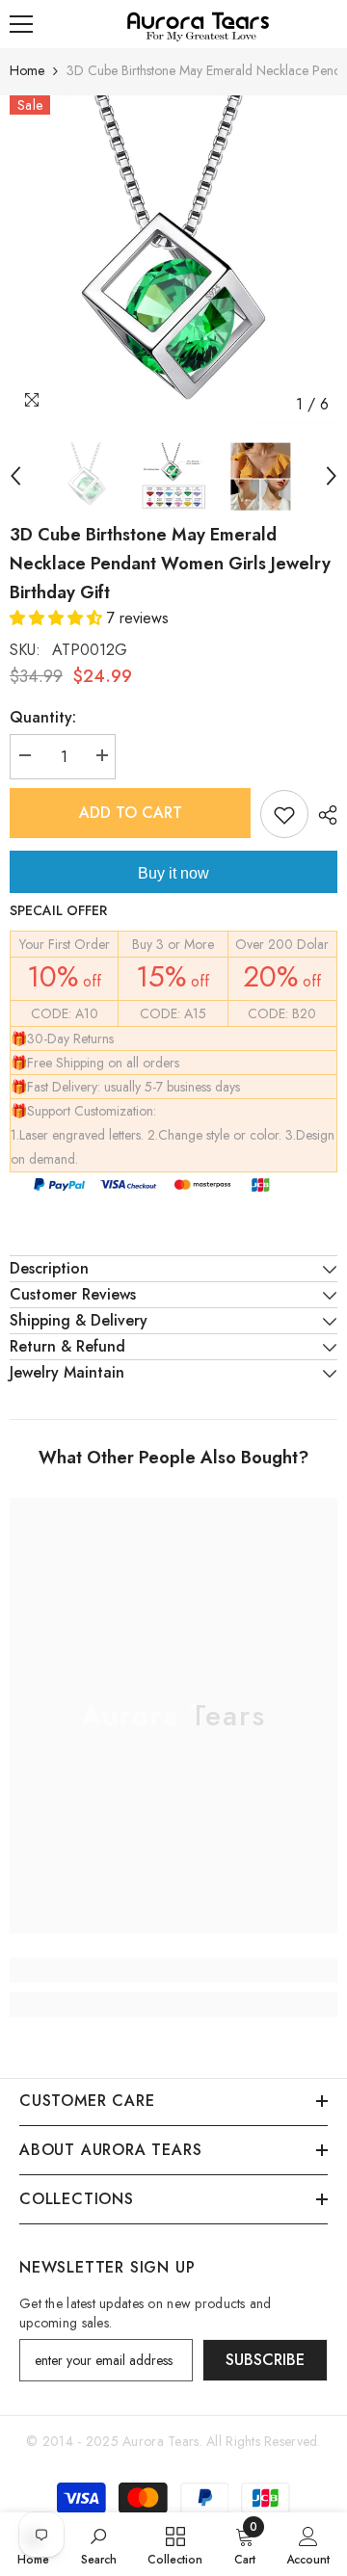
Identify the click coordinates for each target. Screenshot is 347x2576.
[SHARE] (323, 815)
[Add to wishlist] (284, 814)
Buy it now (173, 873)
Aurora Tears (160, 2441)
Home (27, 70)
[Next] (332, 476)
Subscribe (265, 2360)
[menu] (21, 24)
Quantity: (43, 717)
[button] (58, 618)
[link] (173, 1970)
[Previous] (15, 476)
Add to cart (131, 813)
